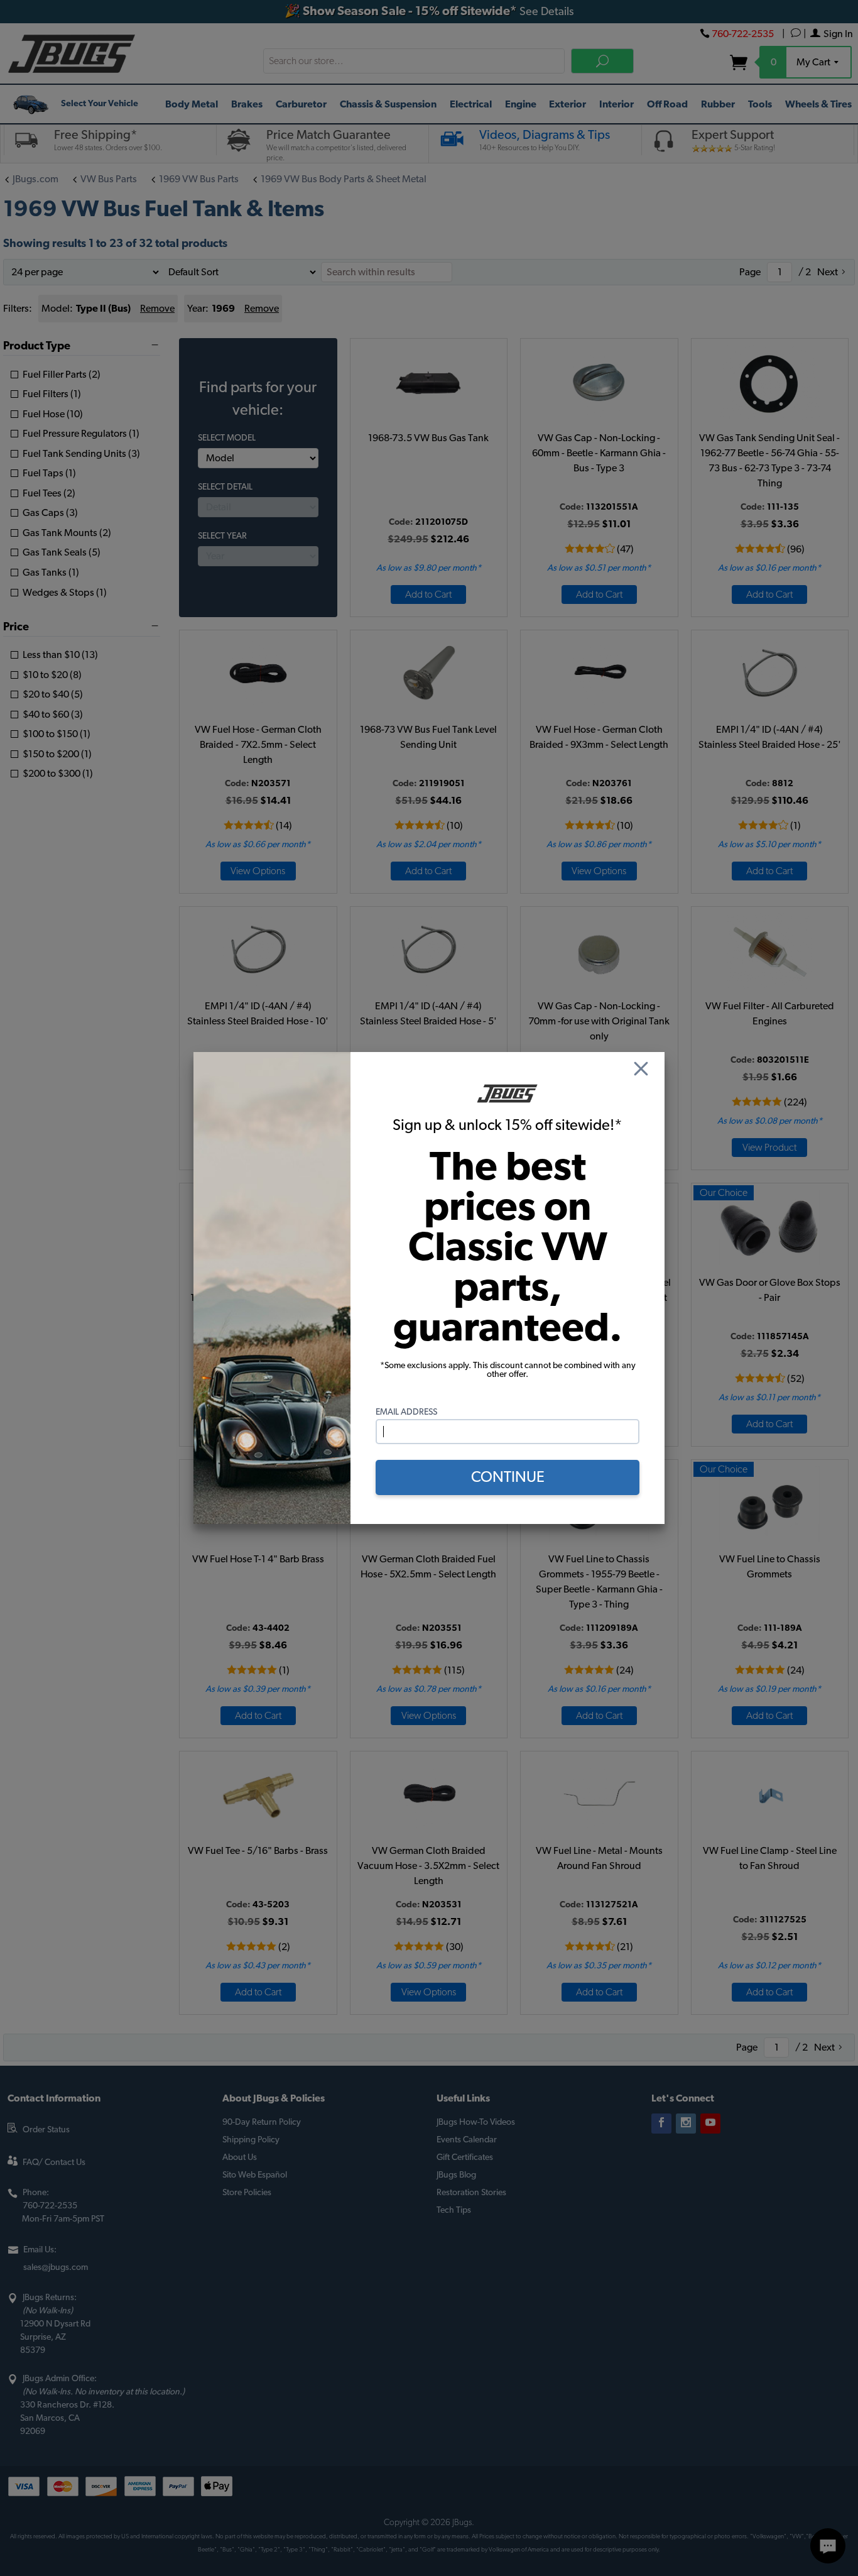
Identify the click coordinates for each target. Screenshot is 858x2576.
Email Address (406, 1412)
